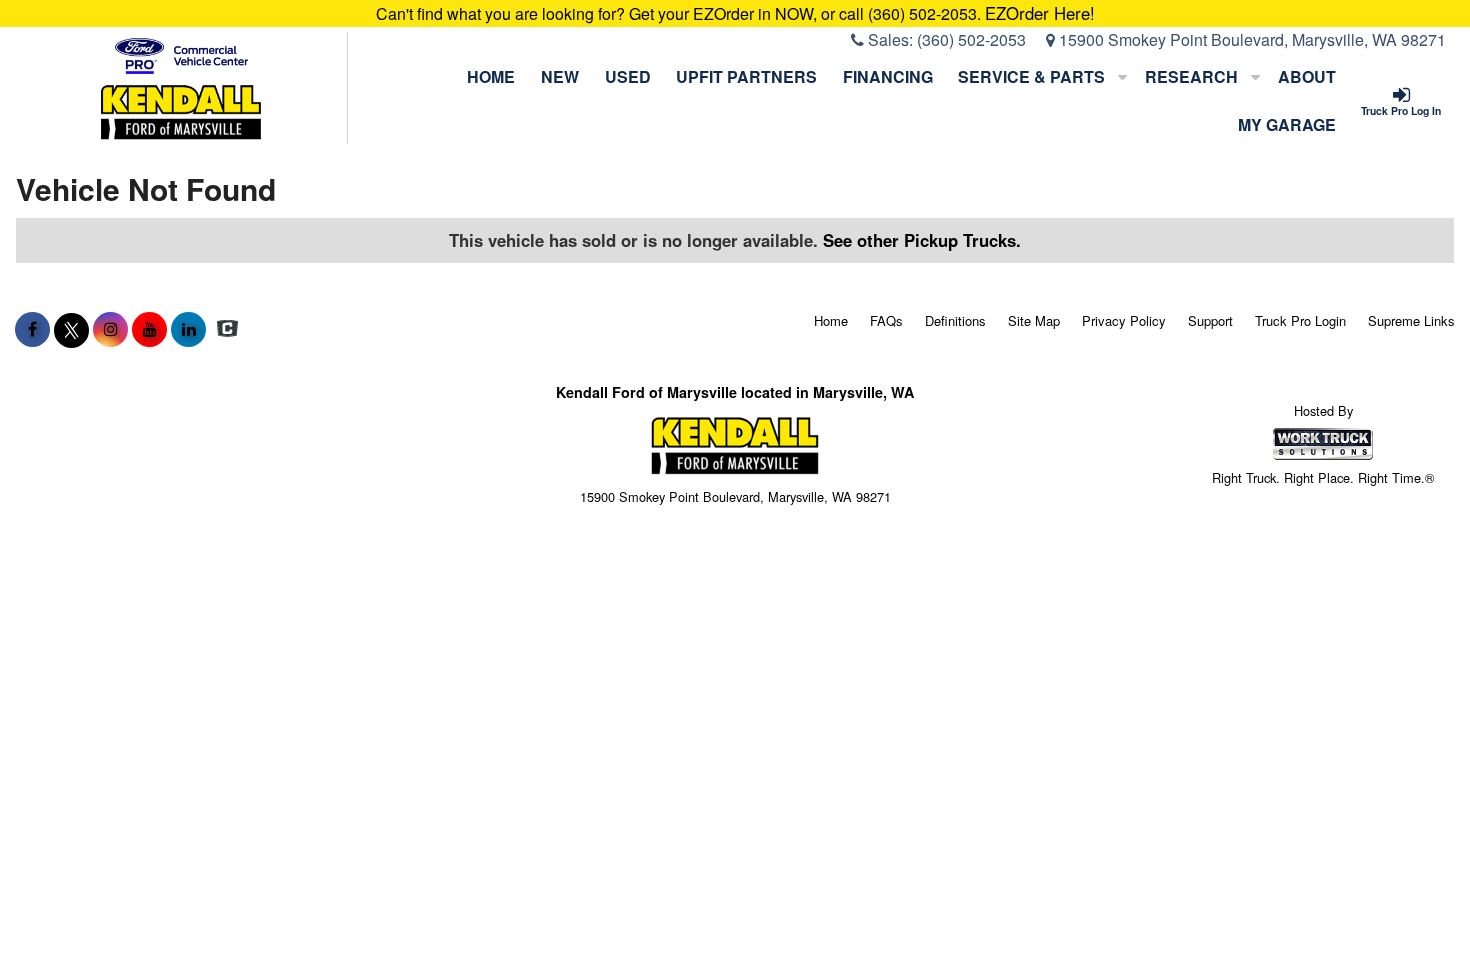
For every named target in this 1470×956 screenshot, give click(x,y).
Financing (888, 76)
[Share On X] (71, 329)
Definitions (955, 320)
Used (628, 76)
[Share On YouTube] (149, 329)
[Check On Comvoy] (227, 329)
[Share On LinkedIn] (188, 329)
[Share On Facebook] (32, 329)
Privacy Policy (1124, 320)
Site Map (1034, 320)
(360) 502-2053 (971, 39)
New (560, 76)
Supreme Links (1411, 320)
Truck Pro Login (1300, 320)
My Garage (1287, 124)
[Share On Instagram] (110, 329)
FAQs (886, 320)
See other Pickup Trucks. (922, 240)
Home (491, 76)
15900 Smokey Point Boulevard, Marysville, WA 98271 (1250, 39)
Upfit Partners (746, 76)
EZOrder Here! (1040, 13)
